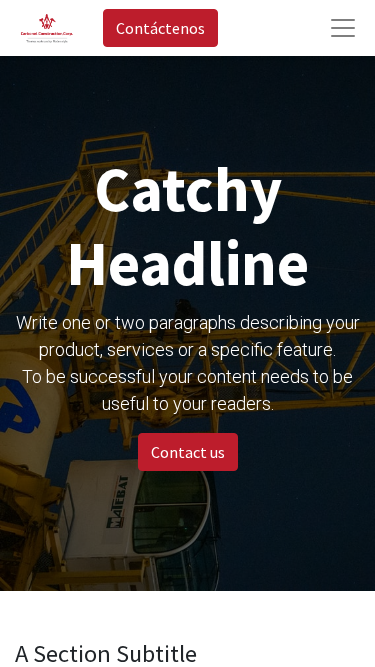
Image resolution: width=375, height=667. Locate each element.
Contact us (188, 452)
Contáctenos (160, 28)
